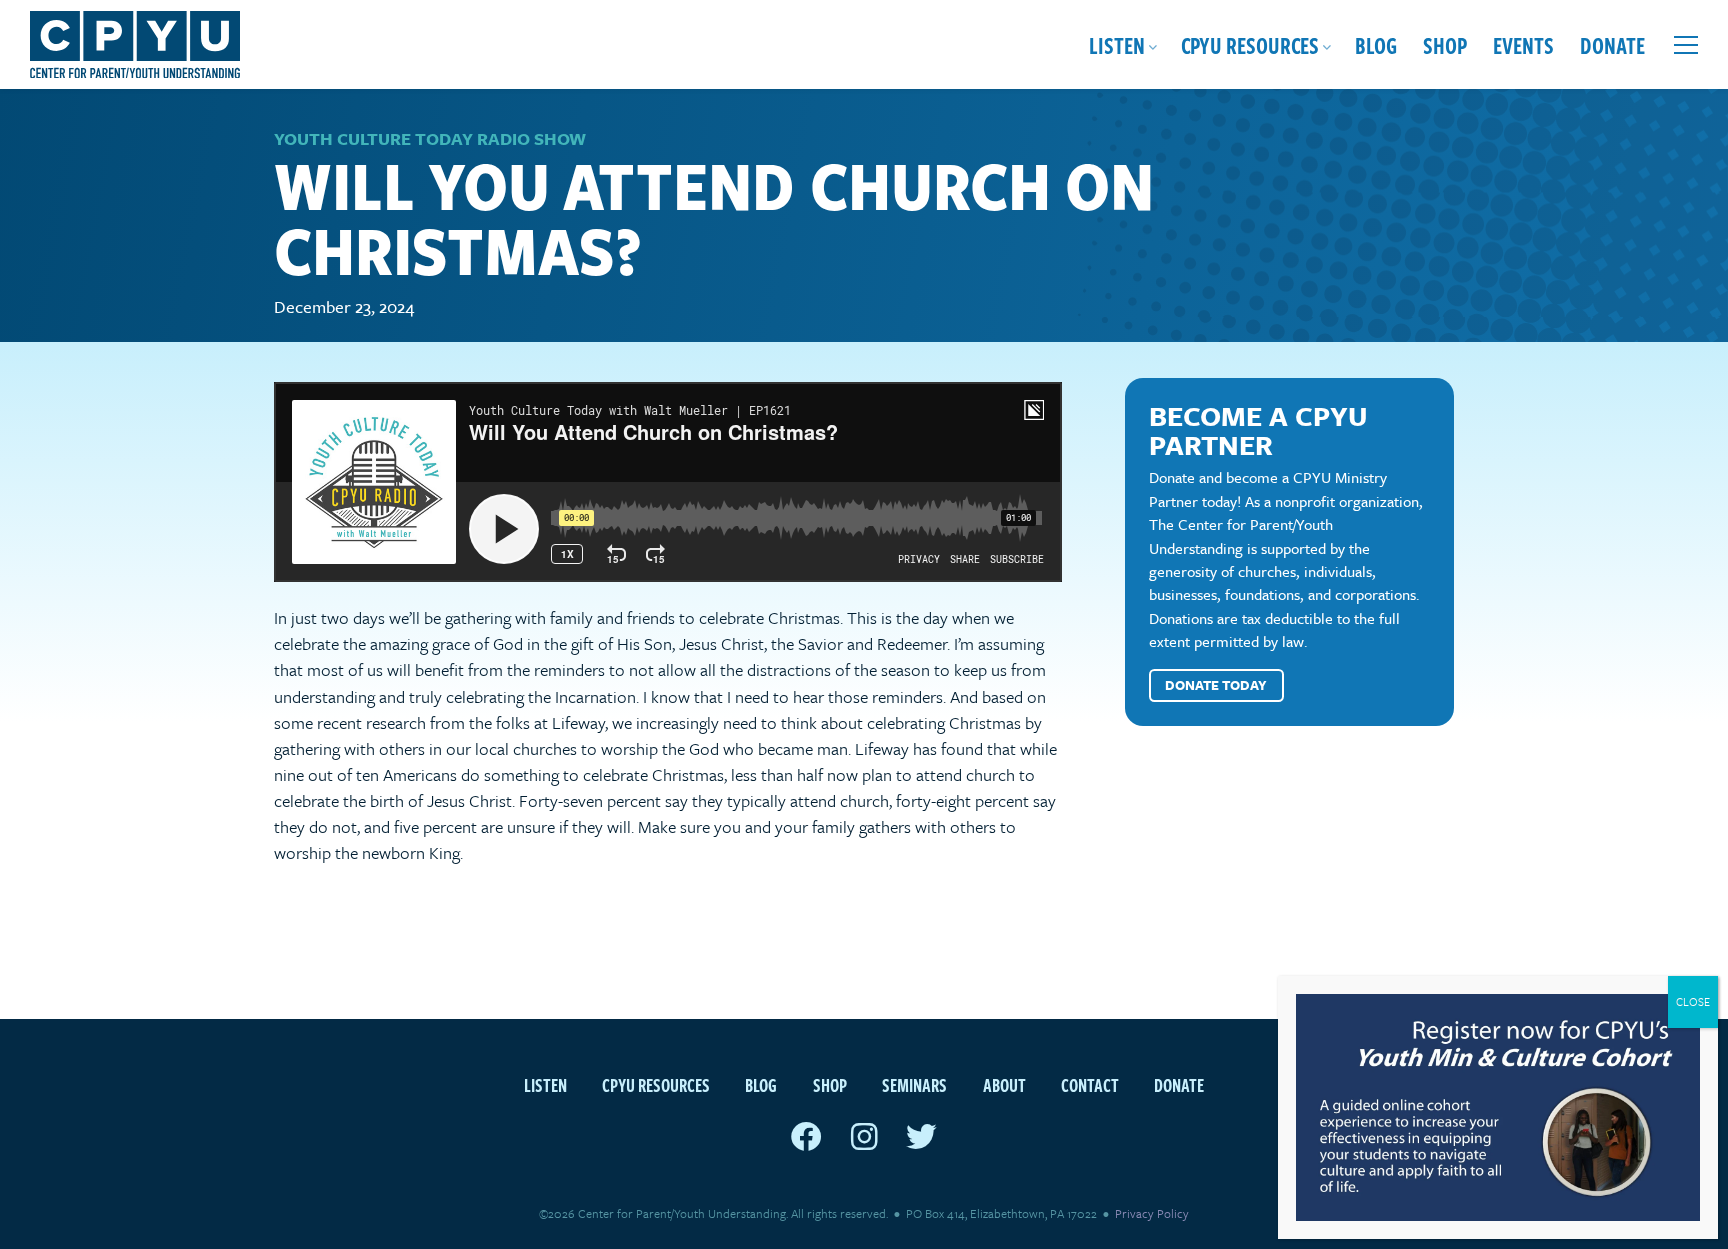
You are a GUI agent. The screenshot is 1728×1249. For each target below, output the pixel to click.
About (1004, 1084)
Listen (1117, 44)
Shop (1445, 44)
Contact (1090, 1084)
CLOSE (1693, 1001)
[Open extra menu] (1686, 45)
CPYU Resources (1250, 44)
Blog (1376, 44)
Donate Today (1216, 685)
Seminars (914, 1084)
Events (1523, 44)
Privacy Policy (1152, 1213)
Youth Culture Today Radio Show (430, 138)
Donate (1612, 44)
